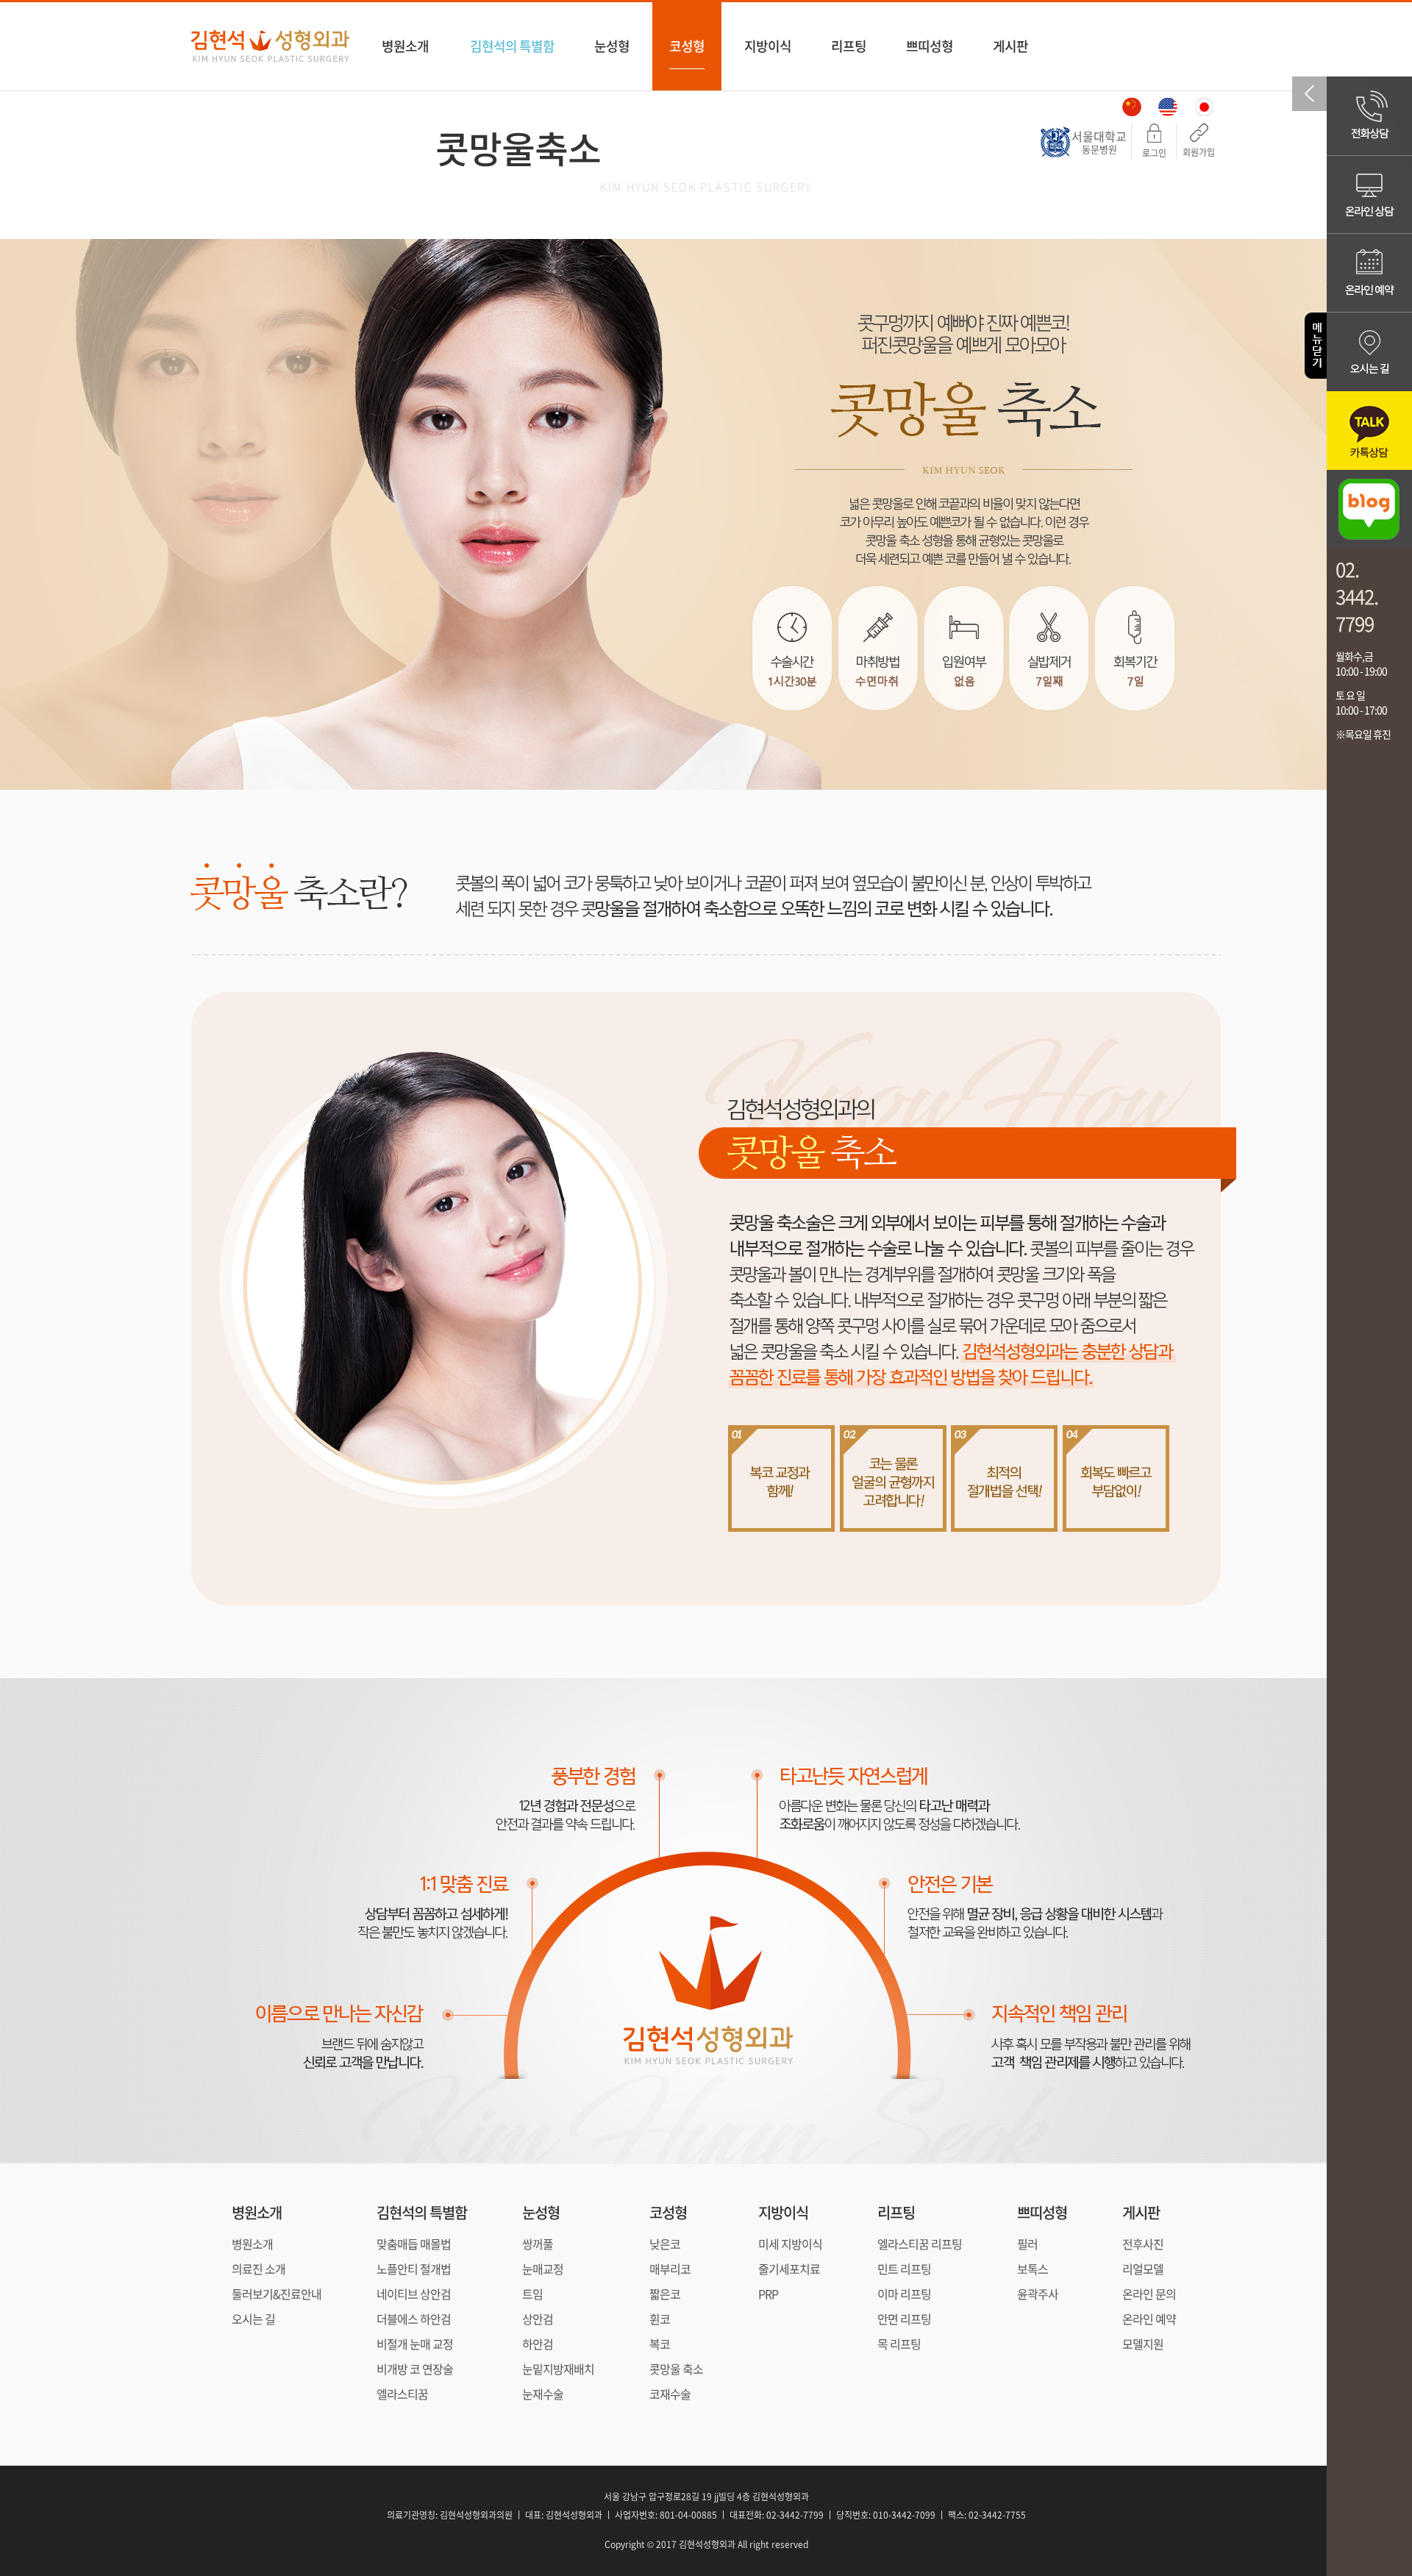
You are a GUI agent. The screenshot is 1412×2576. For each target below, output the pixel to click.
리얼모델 (1143, 2269)
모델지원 (1143, 2344)
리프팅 (849, 46)
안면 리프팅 (904, 2319)
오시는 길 (253, 2319)
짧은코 (665, 2294)
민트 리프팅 (904, 2269)
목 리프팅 (899, 2344)
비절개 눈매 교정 (415, 2344)
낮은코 (665, 2244)
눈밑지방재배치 (558, 2369)
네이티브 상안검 (414, 2294)
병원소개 (405, 46)
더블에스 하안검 (414, 2319)
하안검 (538, 2344)
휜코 (660, 2319)
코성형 (687, 46)
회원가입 (1199, 152)
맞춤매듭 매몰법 (414, 2244)
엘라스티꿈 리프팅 (920, 2244)
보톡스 (1033, 2269)
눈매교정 (543, 2269)
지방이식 (768, 46)
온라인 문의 (1149, 2294)
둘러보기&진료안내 (277, 2294)
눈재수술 (543, 2394)
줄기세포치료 (789, 2269)
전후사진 (1143, 2244)
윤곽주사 (1038, 2294)
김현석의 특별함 (512, 46)
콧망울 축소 (676, 2369)
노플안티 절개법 (414, 2269)
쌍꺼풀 (538, 2244)
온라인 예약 (1149, 2319)
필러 (1027, 2244)
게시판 (1010, 46)
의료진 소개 (258, 2269)
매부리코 (670, 2269)
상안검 (538, 2319)
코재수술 (670, 2394)
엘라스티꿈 (402, 2394)
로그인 (1154, 153)
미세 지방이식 (790, 2244)
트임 (532, 2294)
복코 (660, 2344)
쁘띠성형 (930, 46)
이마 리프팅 (904, 2294)
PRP (768, 2294)
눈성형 (612, 46)
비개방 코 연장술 (415, 2369)
